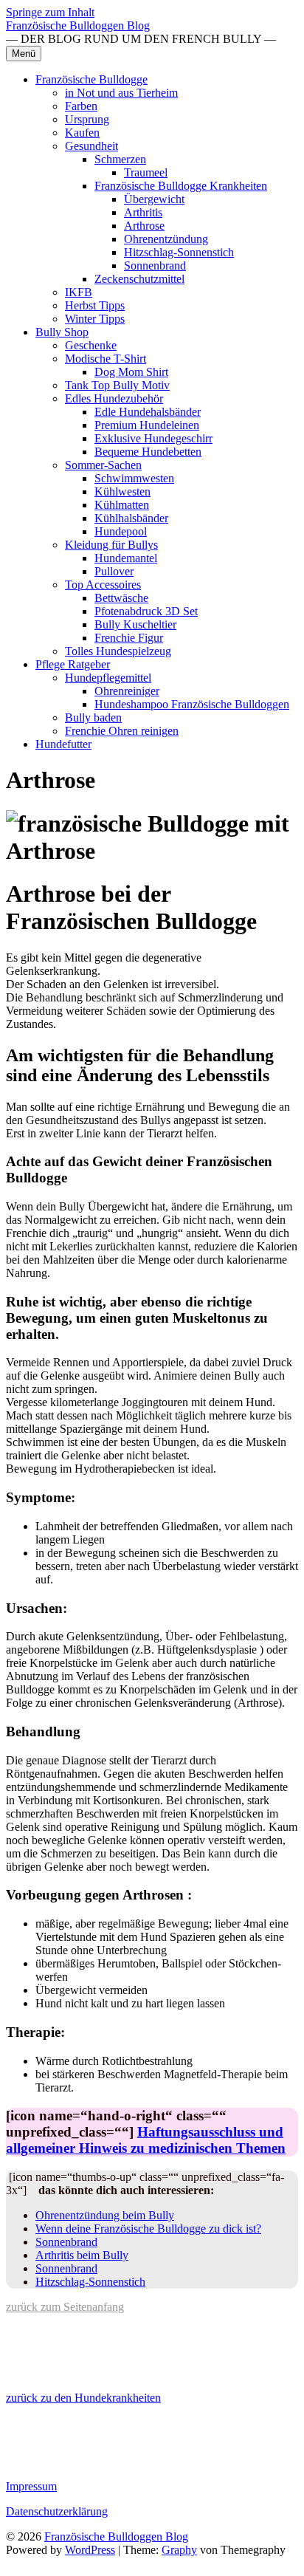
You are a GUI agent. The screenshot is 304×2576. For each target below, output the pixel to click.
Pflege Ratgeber (73, 664)
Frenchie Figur (129, 638)
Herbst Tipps (95, 305)
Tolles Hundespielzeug (118, 651)
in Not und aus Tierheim (121, 93)
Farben (81, 106)
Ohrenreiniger (127, 691)
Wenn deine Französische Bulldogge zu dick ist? (148, 2229)
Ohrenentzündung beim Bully (105, 2215)
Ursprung (87, 119)
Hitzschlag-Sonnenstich (179, 252)
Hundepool (121, 531)
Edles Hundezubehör (114, 398)
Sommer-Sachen (103, 465)
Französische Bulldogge (91, 79)
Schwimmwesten (134, 478)
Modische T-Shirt (106, 359)
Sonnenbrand (155, 266)
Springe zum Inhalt (50, 12)
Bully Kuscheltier (135, 624)
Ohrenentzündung (166, 239)
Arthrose (144, 226)
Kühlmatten (122, 505)
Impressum (31, 2486)
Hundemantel (126, 558)
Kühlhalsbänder (131, 518)
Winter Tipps (95, 319)
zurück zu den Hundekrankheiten (83, 2398)
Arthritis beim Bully (82, 2255)
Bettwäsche (121, 598)
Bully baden (93, 717)
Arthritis (143, 212)
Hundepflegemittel (108, 678)
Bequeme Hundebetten (148, 452)
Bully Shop (62, 332)
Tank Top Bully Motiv (117, 385)
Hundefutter (63, 744)
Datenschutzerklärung (57, 2511)
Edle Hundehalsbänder (148, 412)
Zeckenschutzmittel (139, 279)
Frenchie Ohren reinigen (122, 731)
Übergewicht (154, 199)
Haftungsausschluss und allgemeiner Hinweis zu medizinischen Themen (146, 2140)
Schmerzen (120, 159)
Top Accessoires (103, 585)
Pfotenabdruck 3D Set (146, 611)
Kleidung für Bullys (111, 545)
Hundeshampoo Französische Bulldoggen (192, 704)
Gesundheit (91, 146)
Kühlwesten (122, 491)
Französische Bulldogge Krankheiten (181, 186)
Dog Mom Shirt (131, 372)
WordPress (90, 2550)
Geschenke (91, 345)
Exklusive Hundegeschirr (153, 438)
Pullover (114, 571)
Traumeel (146, 172)
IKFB (79, 292)
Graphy (179, 2550)
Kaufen (82, 133)
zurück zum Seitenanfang (65, 2307)
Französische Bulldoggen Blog (78, 25)
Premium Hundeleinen (147, 425)
